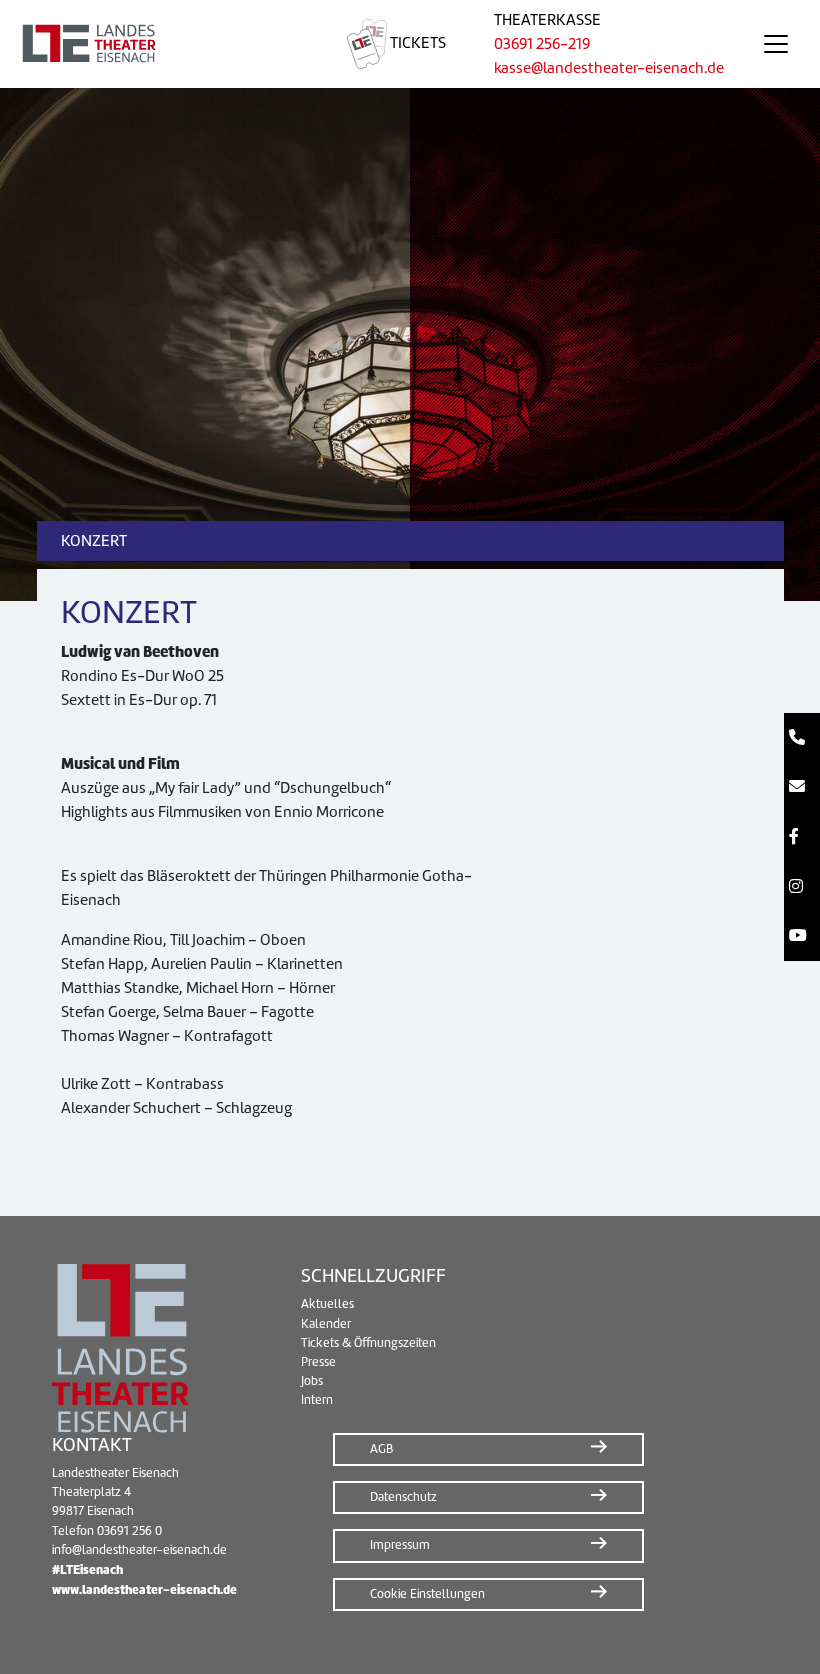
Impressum (400, 1545)
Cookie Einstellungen (427, 1594)
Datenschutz (403, 1497)
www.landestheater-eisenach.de (144, 1589)
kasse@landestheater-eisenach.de (609, 68)
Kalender (326, 1324)
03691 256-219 (542, 44)
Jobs (312, 1381)
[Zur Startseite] (161, 44)
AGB (381, 1449)
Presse (318, 1362)
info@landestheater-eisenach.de (139, 1550)
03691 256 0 (129, 1531)
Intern (317, 1400)
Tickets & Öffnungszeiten (368, 1343)
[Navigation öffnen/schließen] (776, 44)
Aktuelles (327, 1304)
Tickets (416, 43)
